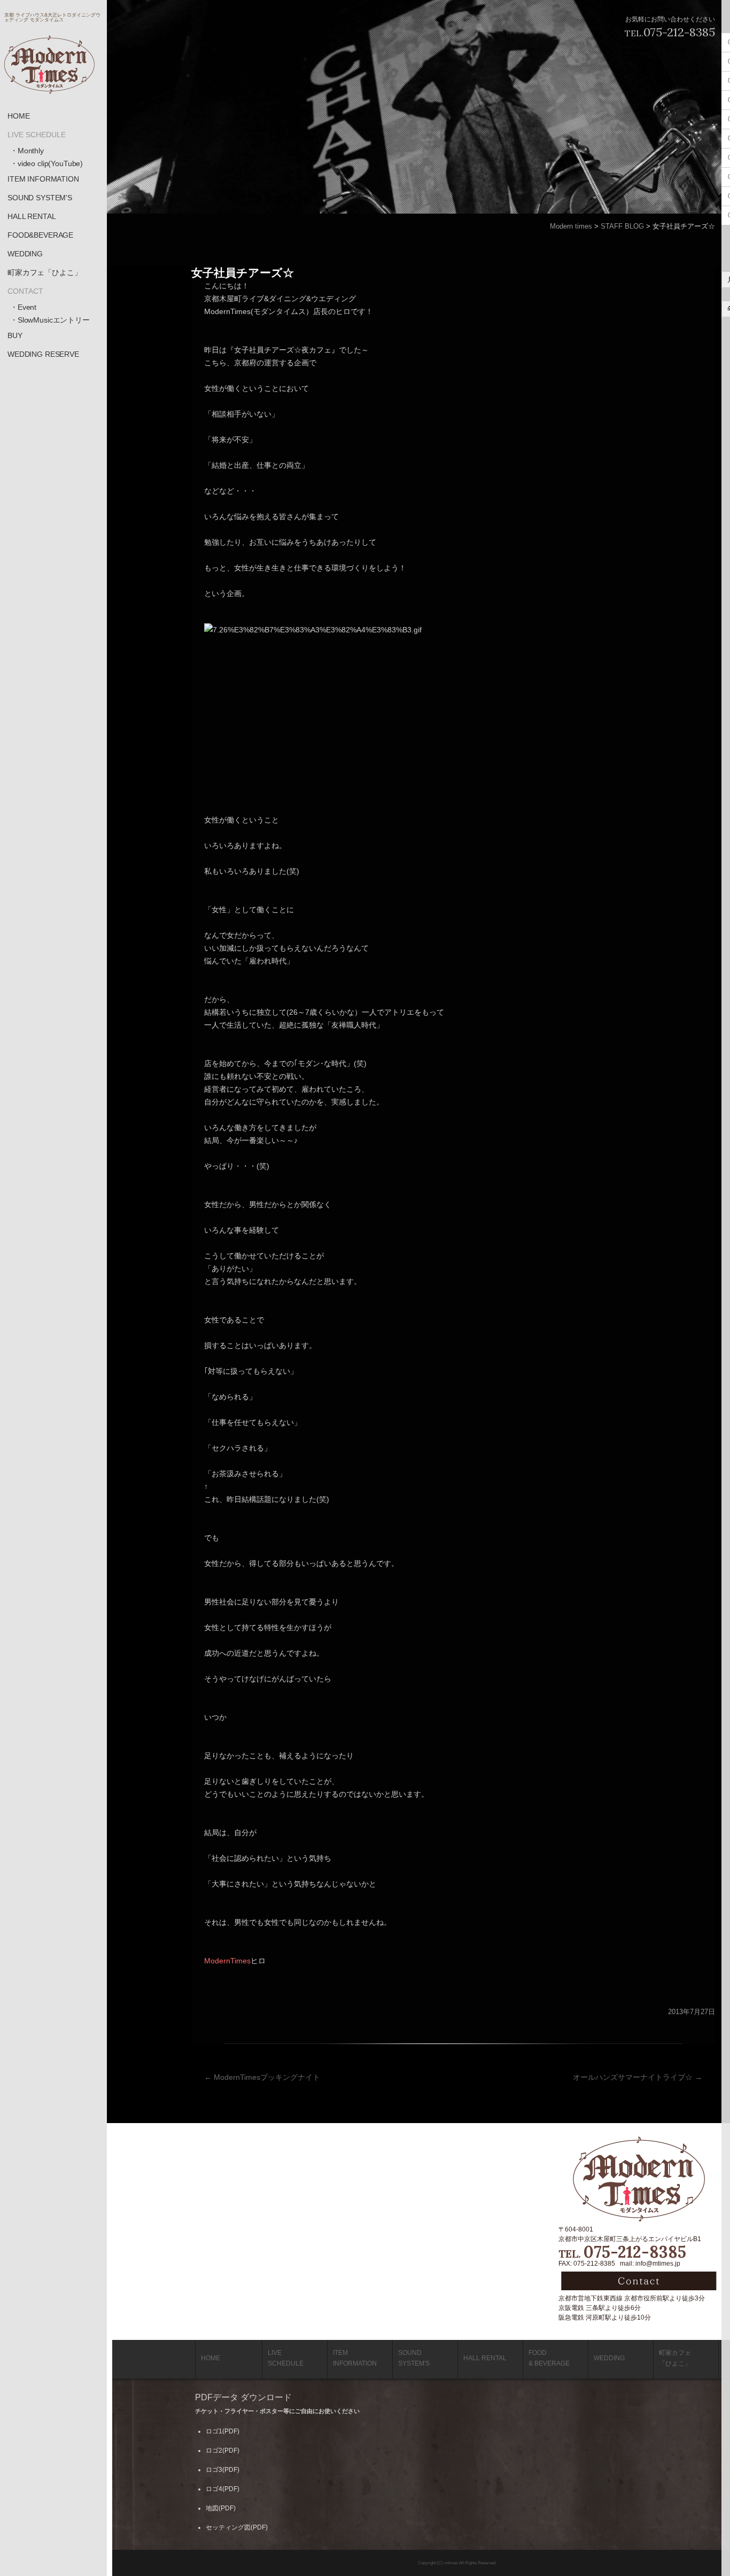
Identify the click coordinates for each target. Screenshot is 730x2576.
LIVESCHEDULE (286, 2358)
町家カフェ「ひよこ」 (45, 272)
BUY (15, 335)
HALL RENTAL (32, 216)
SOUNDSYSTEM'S (414, 2358)
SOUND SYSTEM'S (40, 198)
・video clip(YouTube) (46, 163)
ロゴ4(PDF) (223, 2489)
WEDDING (25, 254)
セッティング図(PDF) (237, 2527)
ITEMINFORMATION (355, 2358)
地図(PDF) (221, 2508)
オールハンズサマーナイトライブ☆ (638, 2077)
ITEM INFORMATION (43, 179)
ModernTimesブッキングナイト (262, 2077)
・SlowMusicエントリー (50, 320)
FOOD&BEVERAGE (40, 235)
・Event (23, 307)
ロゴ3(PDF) (223, 2470)
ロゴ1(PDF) (223, 2431)
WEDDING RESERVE (43, 354)
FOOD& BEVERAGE (549, 2358)
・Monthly (27, 151)
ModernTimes (227, 1961)
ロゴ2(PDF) (223, 2450)
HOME (18, 116)
